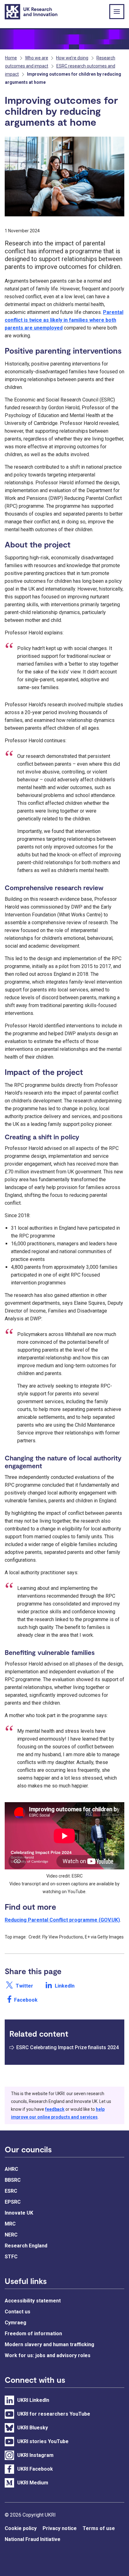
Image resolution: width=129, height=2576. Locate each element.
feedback (55, 2109)
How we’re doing (72, 58)
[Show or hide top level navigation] (117, 12)
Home (11, 58)
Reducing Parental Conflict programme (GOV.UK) (62, 1920)
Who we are (37, 58)
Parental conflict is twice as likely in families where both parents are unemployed (64, 320)
